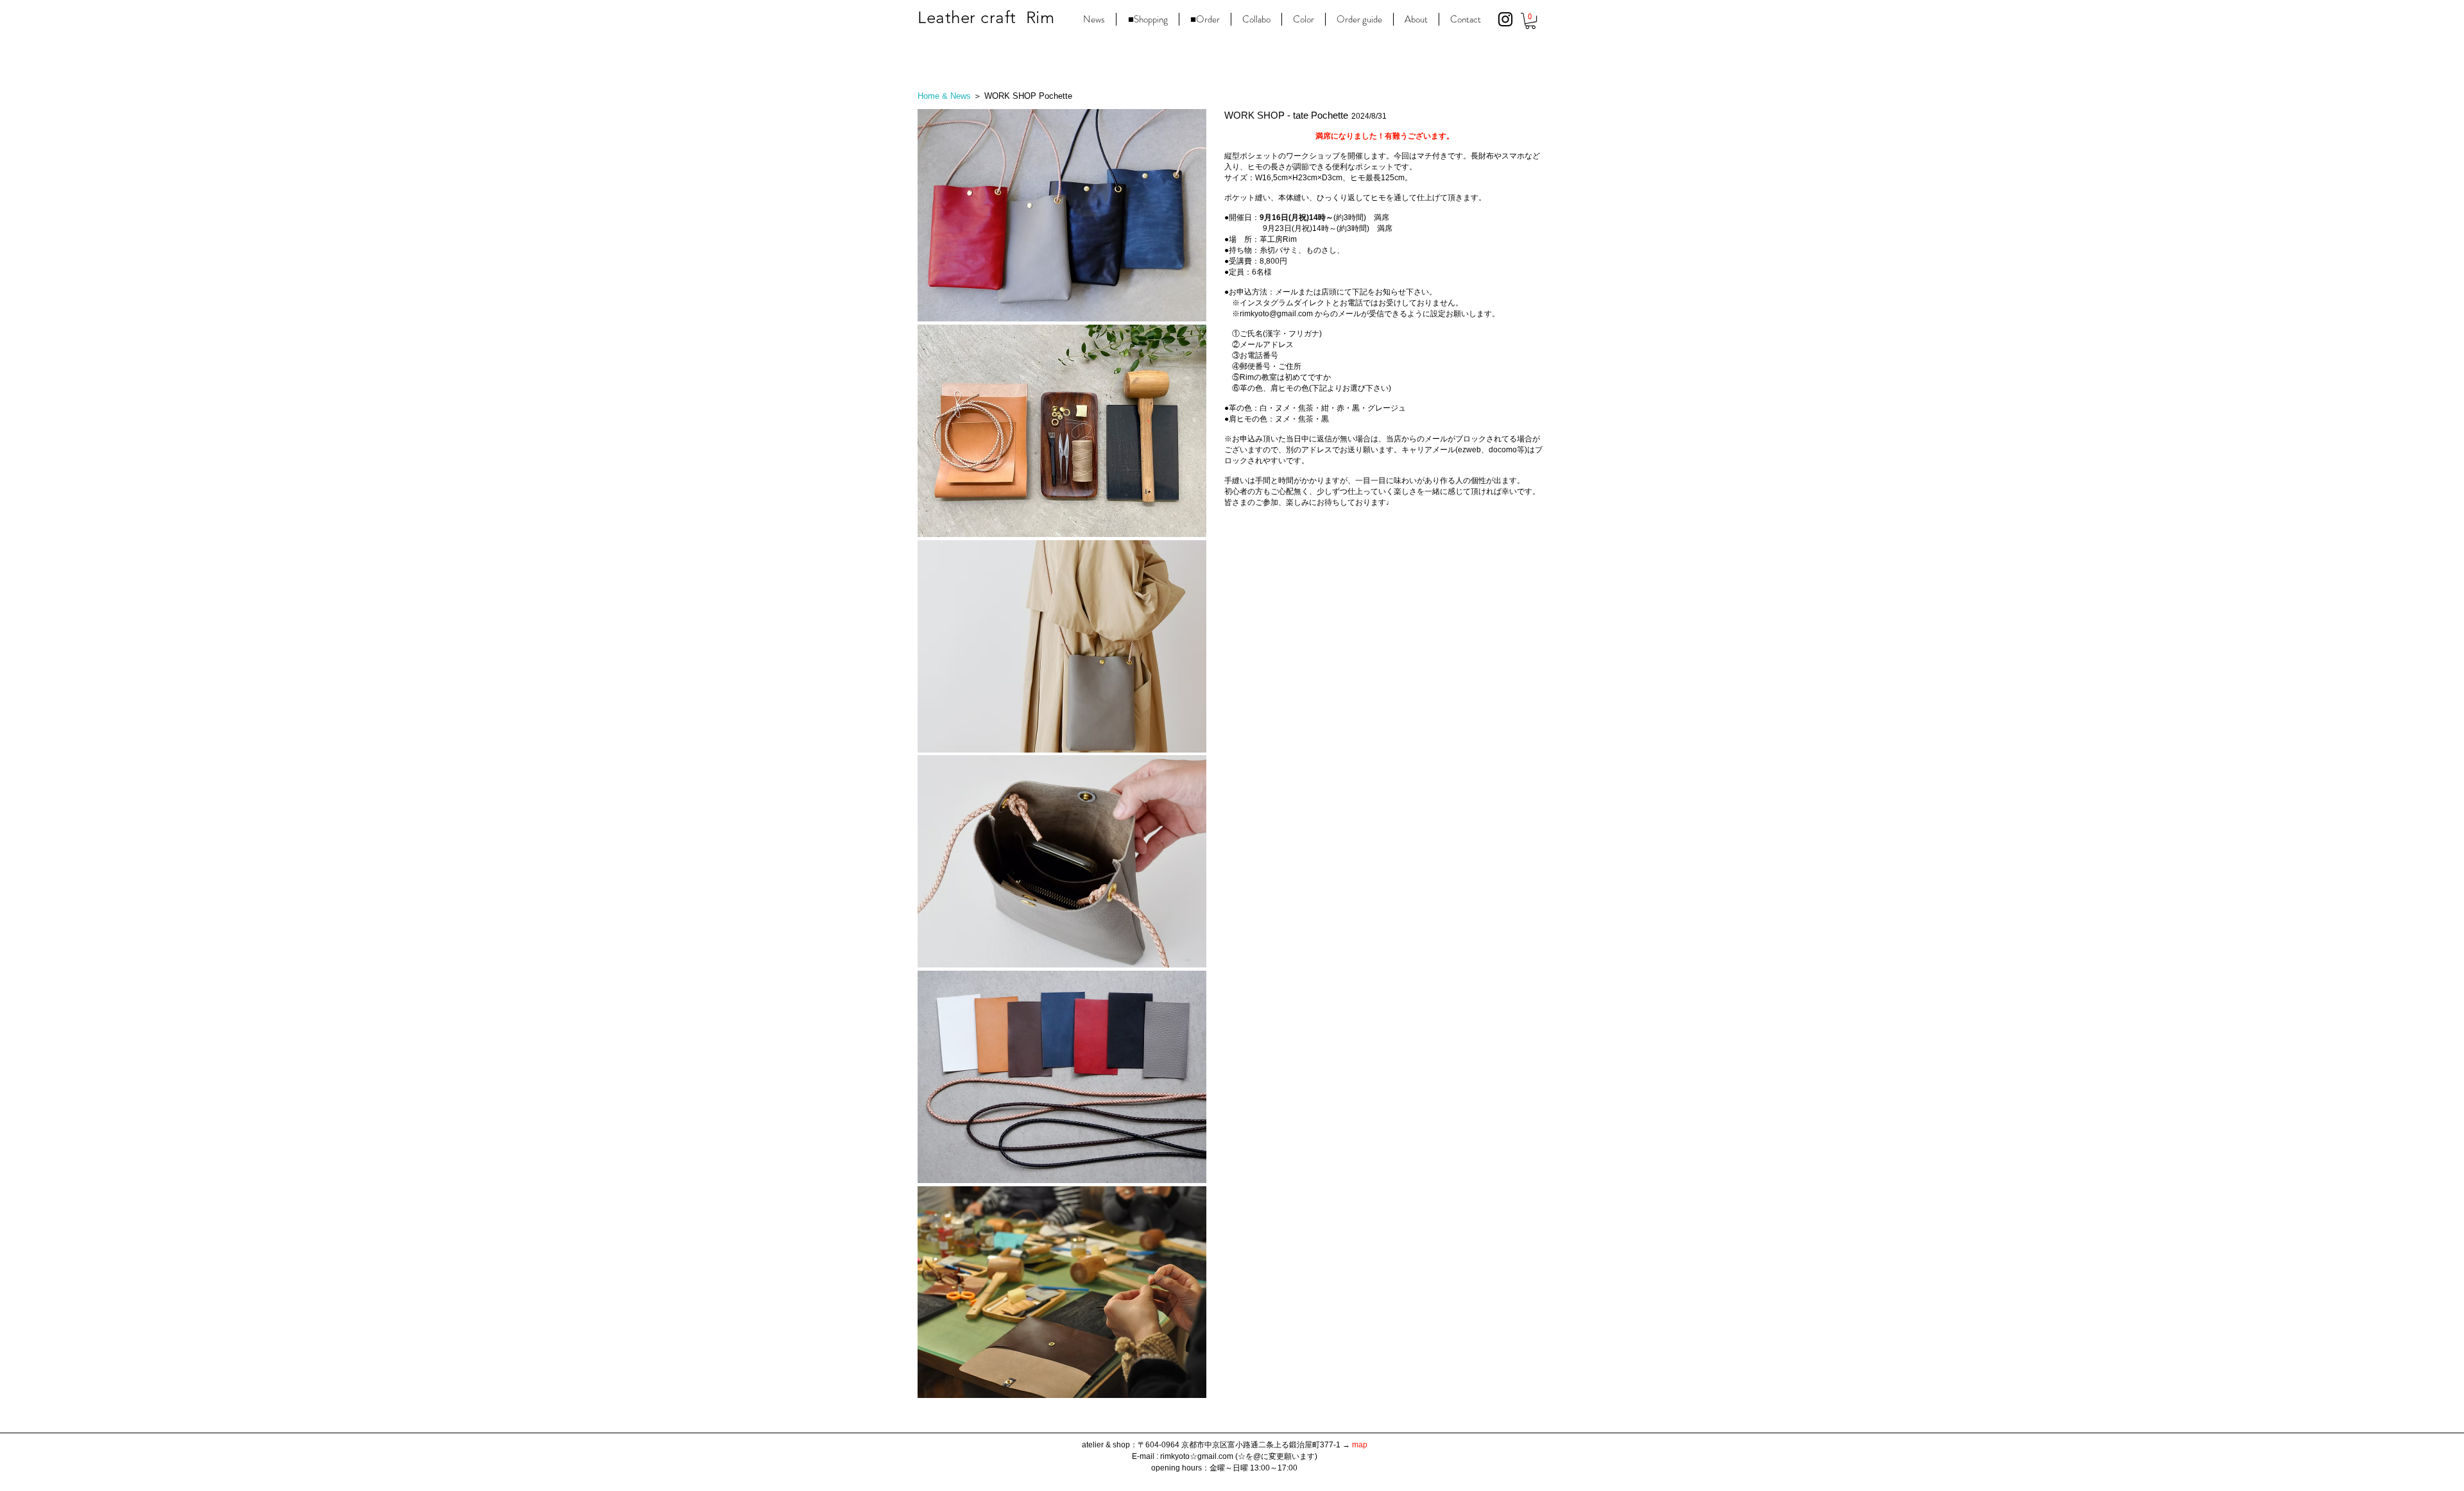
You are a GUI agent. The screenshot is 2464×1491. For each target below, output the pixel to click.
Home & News (944, 96)
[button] (1530, 21)
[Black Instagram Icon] (1505, 19)
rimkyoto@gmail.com (1276, 314)
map (1360, 1445)
